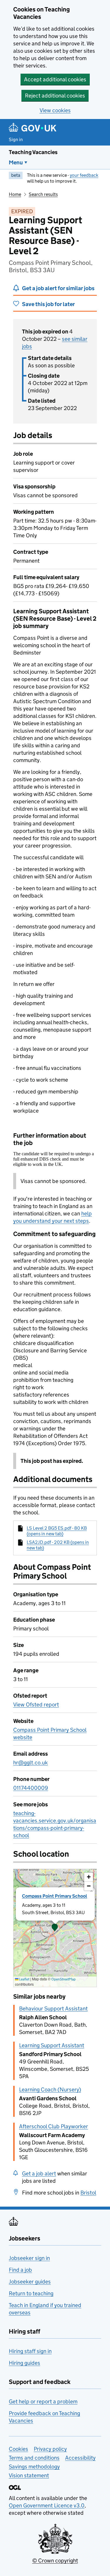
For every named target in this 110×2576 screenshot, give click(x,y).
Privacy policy (50, 2449)
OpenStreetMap (64, 1979)
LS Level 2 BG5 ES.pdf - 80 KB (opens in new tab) (57, 1531)
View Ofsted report (36, 1705)
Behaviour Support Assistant (53, 2009)
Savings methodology (34, 2467)
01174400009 (31, 1788)
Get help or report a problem (43, 2401)
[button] (55, 1928)
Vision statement (29, 2475)
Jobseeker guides (30, 2282)
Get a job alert (39, 2173)
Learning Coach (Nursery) (50, 2090)
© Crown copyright (55, 2561)
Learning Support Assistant (52, 2045)
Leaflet (24, 1979)
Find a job (20, 2270)
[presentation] (55, 1928)
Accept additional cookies (55, 79)
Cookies (18, 2449)
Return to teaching (31, 2293)
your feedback (84, 175)
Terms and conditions (34, 2458)
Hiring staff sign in (30, 2351)
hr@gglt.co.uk (31, 1763)
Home (15, 194)
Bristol (88, 2193)
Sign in (16, 139)
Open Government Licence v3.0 (47, 2505)
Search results (43, 194)
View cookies (55, 110)
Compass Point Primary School (55, 1896)
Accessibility (80, 2458)
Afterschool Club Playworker (54, 2126)
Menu (16, 162)
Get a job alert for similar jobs (58, 288)
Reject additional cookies (55, 96)
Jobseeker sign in (29, 2258)
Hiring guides (24, 2363)
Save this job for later (48, 304)
